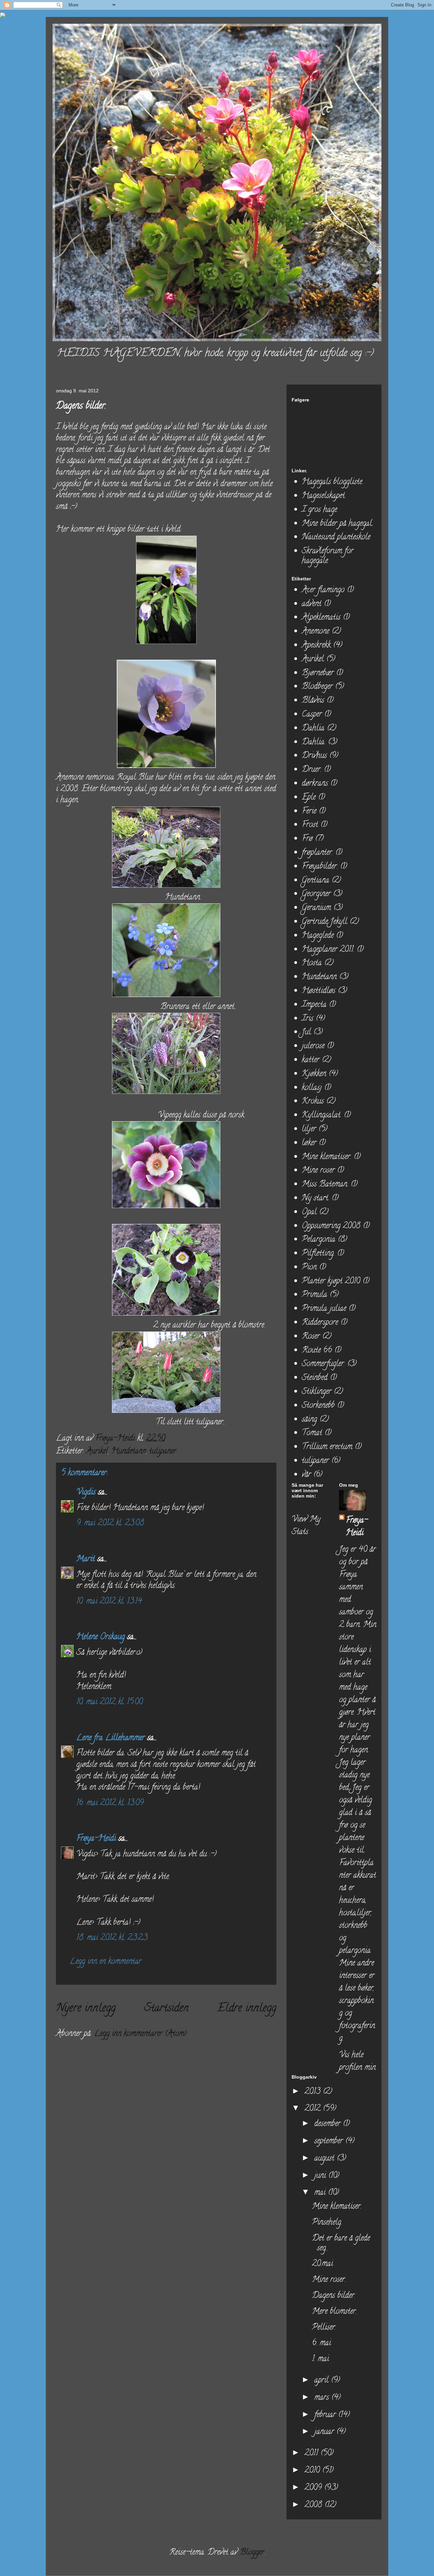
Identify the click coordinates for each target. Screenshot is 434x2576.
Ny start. (315, 1199)
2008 (314, 2505)
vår (306, 1475)
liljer (309, 1129)
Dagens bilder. (334, 2296)
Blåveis (313, 701)
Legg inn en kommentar (105, 1962)
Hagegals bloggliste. (332, 482)
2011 (312, 2454)
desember (329, 2124)
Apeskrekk (316, 646)
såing (309, 1420)
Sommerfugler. (323, 1364)
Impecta (314, 1005)
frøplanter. (317, 853)
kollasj (312, 1088)
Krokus (313, 1102)
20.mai (322, 2264)
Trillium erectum (327, 1447)
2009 (314, 2488)
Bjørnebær (318, 673)
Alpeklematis (321, 618)
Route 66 (317, 1351)
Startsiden (166, 2009)
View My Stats (306, 1526)
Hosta (312, 963)
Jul (306, 1033)
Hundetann (129, 1452)
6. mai (321, 2343)
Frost (310, 825)
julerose (313, 1046)
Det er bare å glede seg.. (341, 2244)
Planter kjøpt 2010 (331, 1282)
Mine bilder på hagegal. (337, 524)
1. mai (320, 2359)
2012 (314, 2109)
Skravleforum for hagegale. (328, 556)
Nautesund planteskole (336, 538)
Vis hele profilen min (357, 2062)
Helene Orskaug (101, 1637)
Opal (309, 1212)
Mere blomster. (334, 2312)
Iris (308, 1019)
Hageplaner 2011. (328, 950)
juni (321, 2176)
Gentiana (315, 881)
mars (323, 2398)
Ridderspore (320, 1323)
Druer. (312, 770)
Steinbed (315, 1378)
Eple (309, 798)
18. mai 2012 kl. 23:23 (112, 1938)
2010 (313, 2471)
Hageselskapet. (324, 496)
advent (312, 604)
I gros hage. (320, 510)
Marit (86, 1559)
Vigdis (86, 1493)
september (330, 2141)
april (323, 2381)
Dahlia (313, 729)
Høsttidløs (319, 991)
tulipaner (163, 1452)
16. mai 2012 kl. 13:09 (110, 1803)
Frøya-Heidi (96, 1839)
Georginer (316, 894)
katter (311, 1060)
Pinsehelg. (327, 2223)
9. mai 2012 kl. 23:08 (110, 1523)
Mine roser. (329, 2280)
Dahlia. (314, 743)
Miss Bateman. (325, 1185)
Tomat (312, 1433)
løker (309, 1143)
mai (321, 2193)
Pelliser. (324, 2328)
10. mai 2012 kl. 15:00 (110, 1702)
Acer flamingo (323, 590)
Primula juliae (324, 1309)
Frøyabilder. (320, 867)
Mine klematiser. (327, 1157)
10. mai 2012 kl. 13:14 (109, 1602)
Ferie (309, 812)
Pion (309, 1268)
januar (325, 2432)
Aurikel (97, 1452)
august (325, 2159)
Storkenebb (318, 1406)
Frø (307, 839)
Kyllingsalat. (322, 1116)
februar (326, 2415)
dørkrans (315, 784)
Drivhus (314, 756)
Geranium (316, 908)
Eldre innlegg (247, 2009)
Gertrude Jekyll (324, 922)
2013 (314, 2092)
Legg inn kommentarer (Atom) (140, 2034)
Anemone (315, 632)
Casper (312, 715)
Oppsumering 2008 (331, 1226)
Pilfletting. (318, 1254)
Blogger (252, 2553)
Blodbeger (317, 687)
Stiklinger (317, 1392)
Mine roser (318, 1171)
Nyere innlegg (86, 2009)
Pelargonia (319, 1240)
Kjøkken (314, 1074)
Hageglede (318, 936)
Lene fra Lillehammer (111, 1738)
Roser (311, 1337)
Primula (314, 1295)
